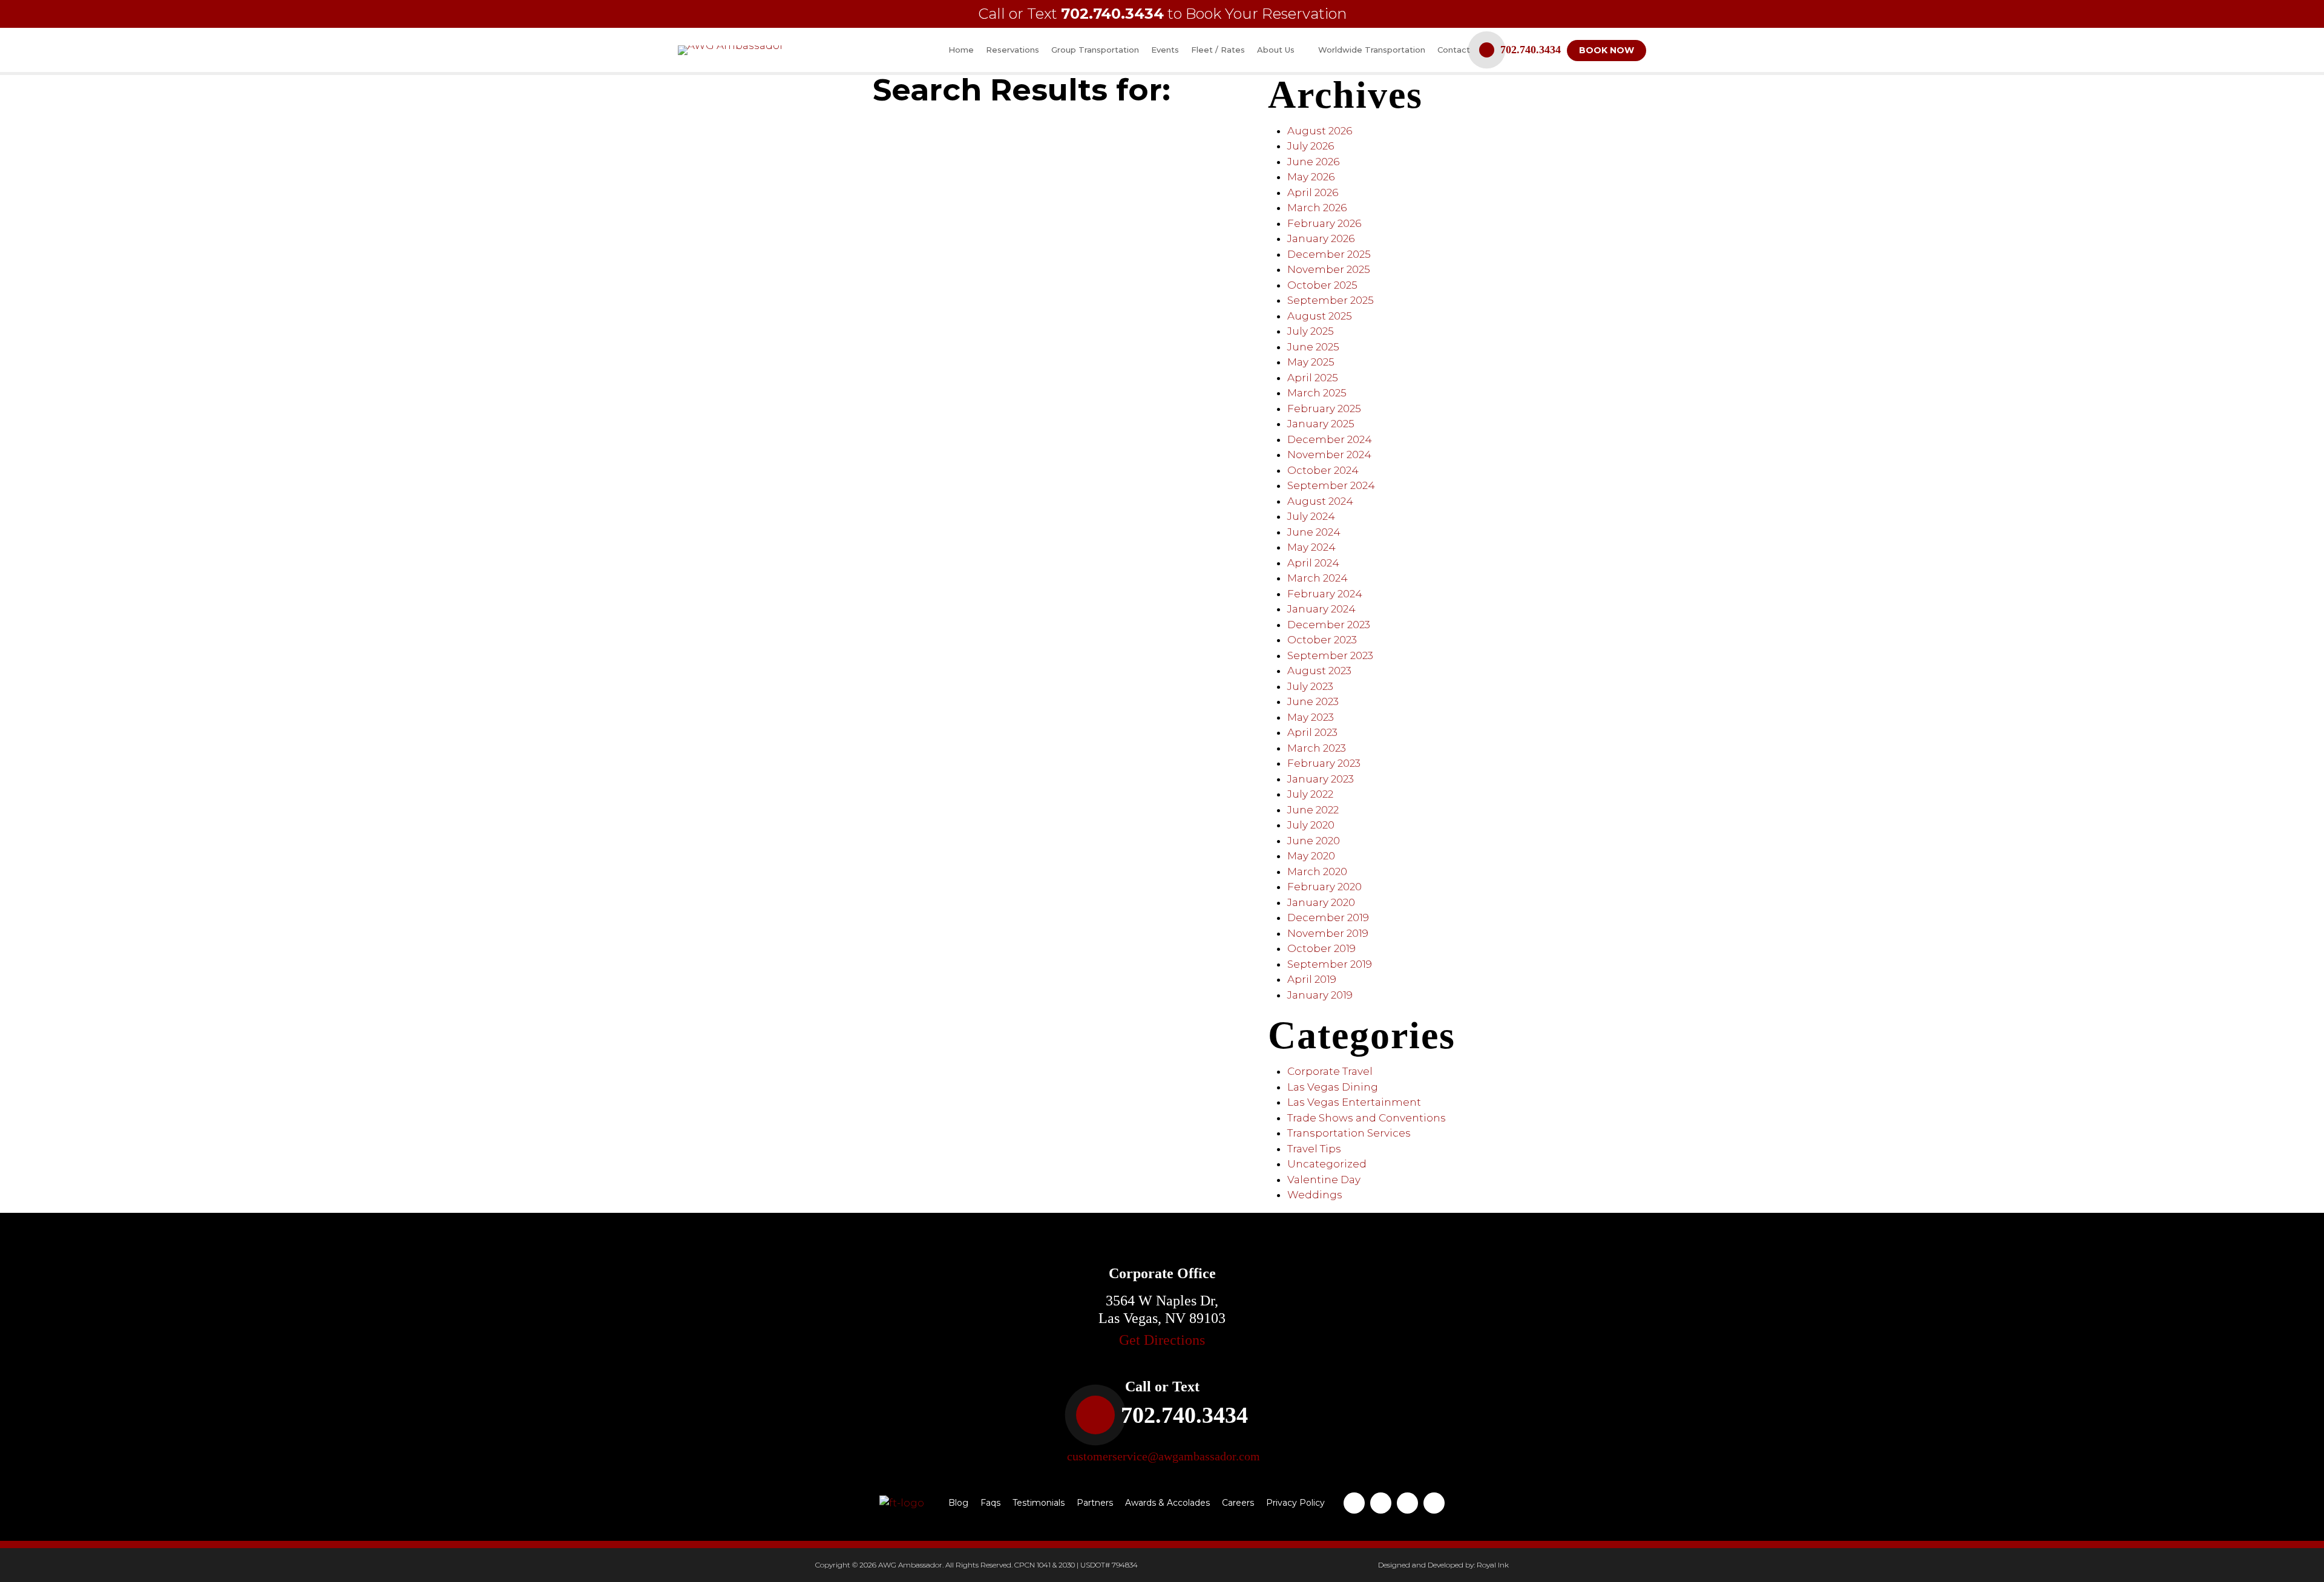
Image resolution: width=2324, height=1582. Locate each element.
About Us (1277, 50)
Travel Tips (1314, 1149)
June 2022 (1313, 810)
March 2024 (1318, 578)
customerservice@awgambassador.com (1164, 1456)
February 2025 (1324, 409)
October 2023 (1322, 640)
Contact (1454, 50)
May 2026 (1311, 177)
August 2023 (1319, 671)
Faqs (990, 1503)
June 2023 (1313, 701)
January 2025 (1321, 424)
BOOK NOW (1607, 50)
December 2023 (1329, 625)
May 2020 (1311, 856)
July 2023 (1310, 686)
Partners (1095, 1503)
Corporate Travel (1330, 1071)
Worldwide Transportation (1372, 50)
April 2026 (1313, 192)
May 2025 (1311, 362)
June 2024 (1314, 532)
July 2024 (1311, 516)
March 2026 (1317, 208)
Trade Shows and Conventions (1367, 1118)
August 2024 (1320, 501)
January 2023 (1321, 779)
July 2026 (1311, 146)
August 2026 (1320, 131)
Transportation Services (1349, 1133)
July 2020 (1311, 825)
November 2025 (1329, 269)
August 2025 (1320, 316)
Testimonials (1039, 1503)
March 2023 (1317, 748)
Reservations (1013, 50)
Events (1165, 50)
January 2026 (1321, 238)
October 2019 (1321, 948)
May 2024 (1311, 547)
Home (961, 50)
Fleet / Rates (1218, 50)
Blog (958, 1503)
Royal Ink (1493, 1565)
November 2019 (1328, 933)
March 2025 (1317, 393)
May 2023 (1311, 717)
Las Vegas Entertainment (1354, 1102)
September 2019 (1330, 964)
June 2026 (1313, 162)
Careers (1238, 1503)
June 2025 (1313, 347)
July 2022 (1310, 794)
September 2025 (1331, 300)
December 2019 (1328, 917)
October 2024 (1323, 470)
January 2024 (1321, 609)
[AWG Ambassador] (731, 49)
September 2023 (1330, 655)
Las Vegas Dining (1333, 1087)
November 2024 (1329, 455)
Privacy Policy (1295, 1503)
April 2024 (1313, 563)
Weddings (1315, 1195)
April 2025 (1313, 378)
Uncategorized (1327, 1164)
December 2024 (1330, 439)
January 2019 (1320, 995)
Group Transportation (1095, 50)
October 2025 (1322, 285)
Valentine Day (1324, 1180)
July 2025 (1311, 331)
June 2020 (1314, 841)
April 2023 (1312, 732)
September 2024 (1331, 485)
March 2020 (1317, 871)
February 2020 (1324, 887)
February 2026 (1324, 223)
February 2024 (1325, 594)
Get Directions (1162, 1340)
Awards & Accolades (1167, 1503)
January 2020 (1321, 902)
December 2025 (1329, 254)
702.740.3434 (1112, 14)
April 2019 (1312, 979)
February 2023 (1324, 763)
